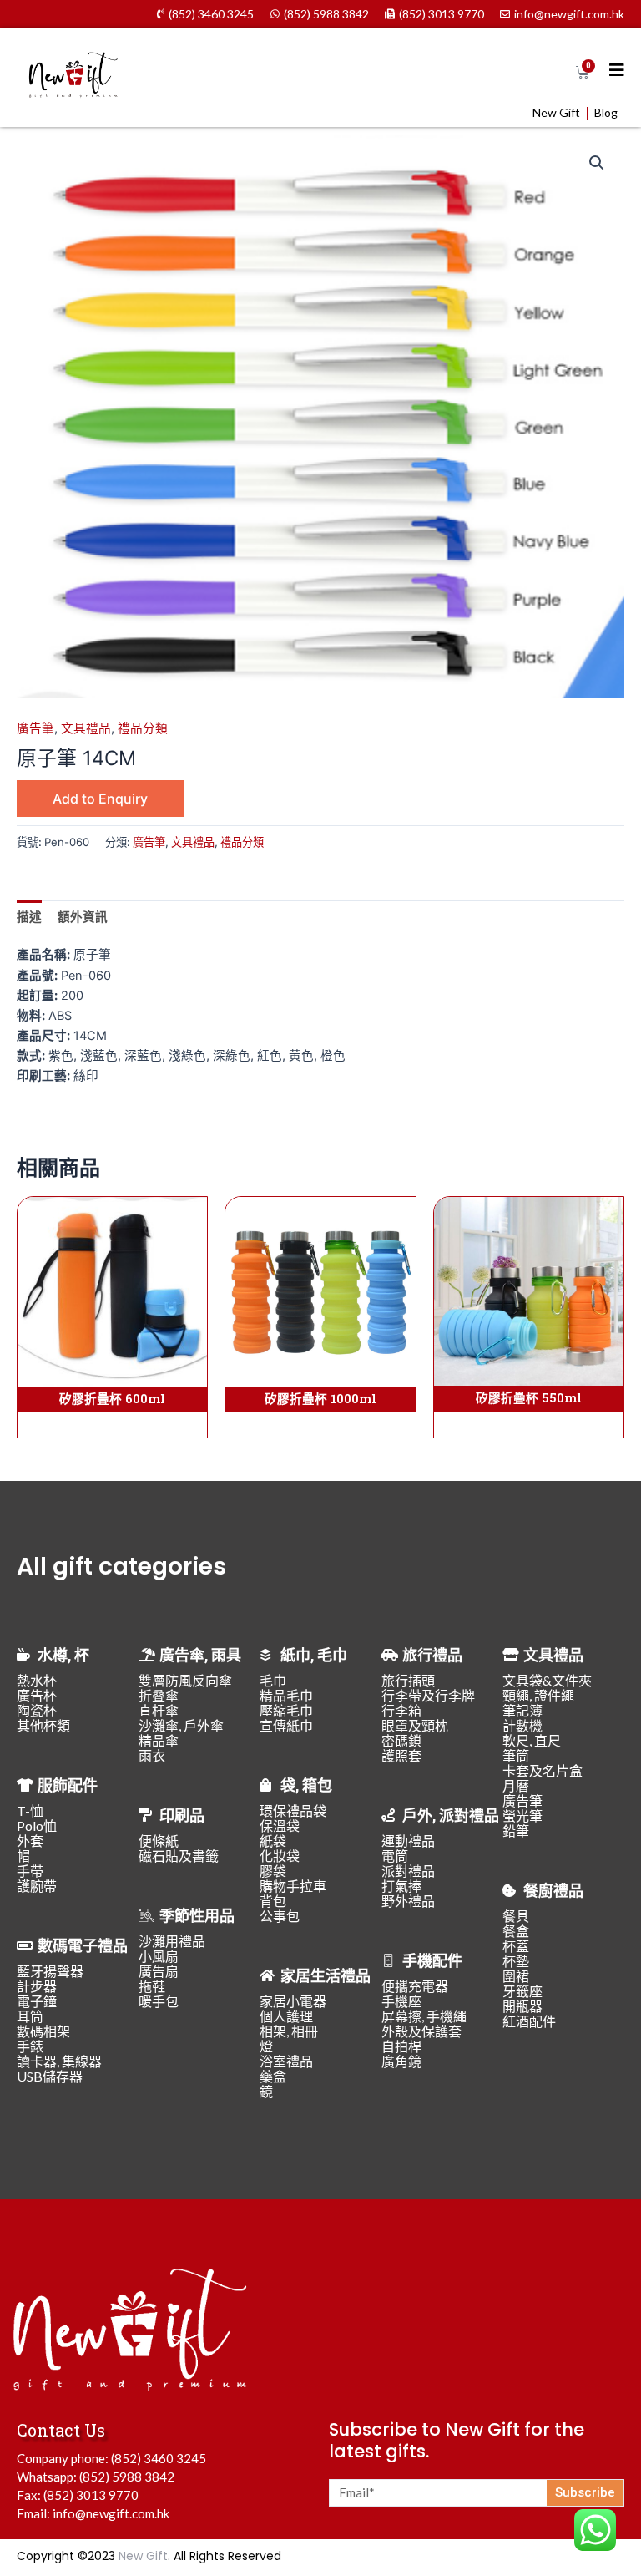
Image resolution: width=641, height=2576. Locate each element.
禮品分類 (143, 728)
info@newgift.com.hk (111, 2513)
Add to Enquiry (100, 799)
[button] (597, 163)
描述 (29, 917)
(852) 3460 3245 (159, 2458)
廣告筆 (35, 728)
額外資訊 (83, 917)
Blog (606, 113)
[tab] (29, 917)
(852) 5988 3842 (127, 2477)
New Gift (556, 113)
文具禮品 (86, 728)
